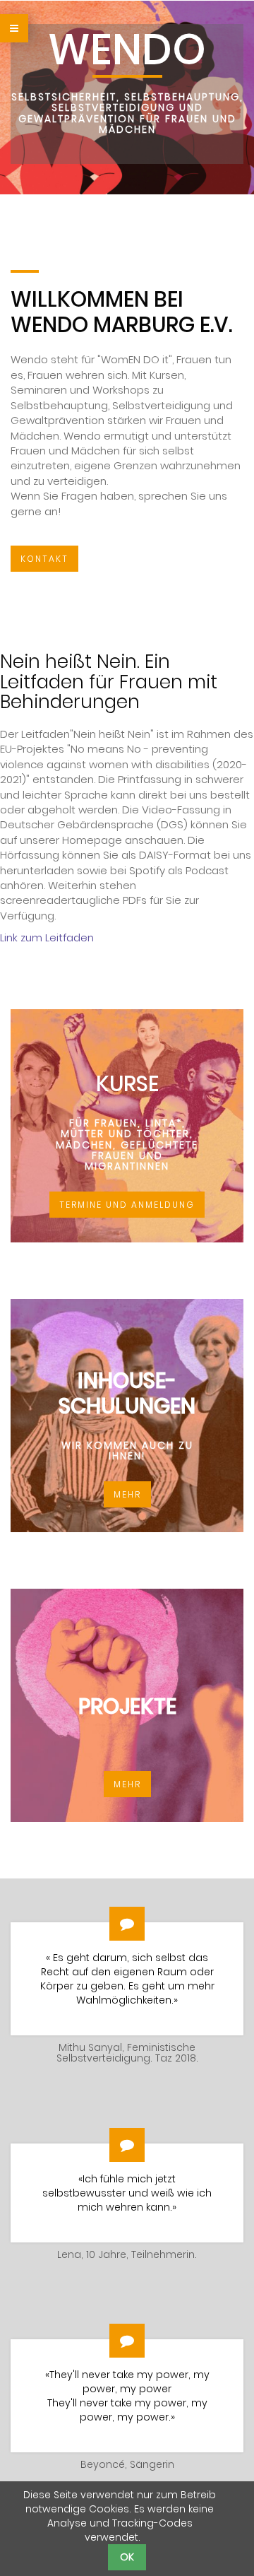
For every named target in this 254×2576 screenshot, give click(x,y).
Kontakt (44, 559)
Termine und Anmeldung (127, 1205)
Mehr (127, 1494)
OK (127, 2557)
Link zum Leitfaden (47, 937)
